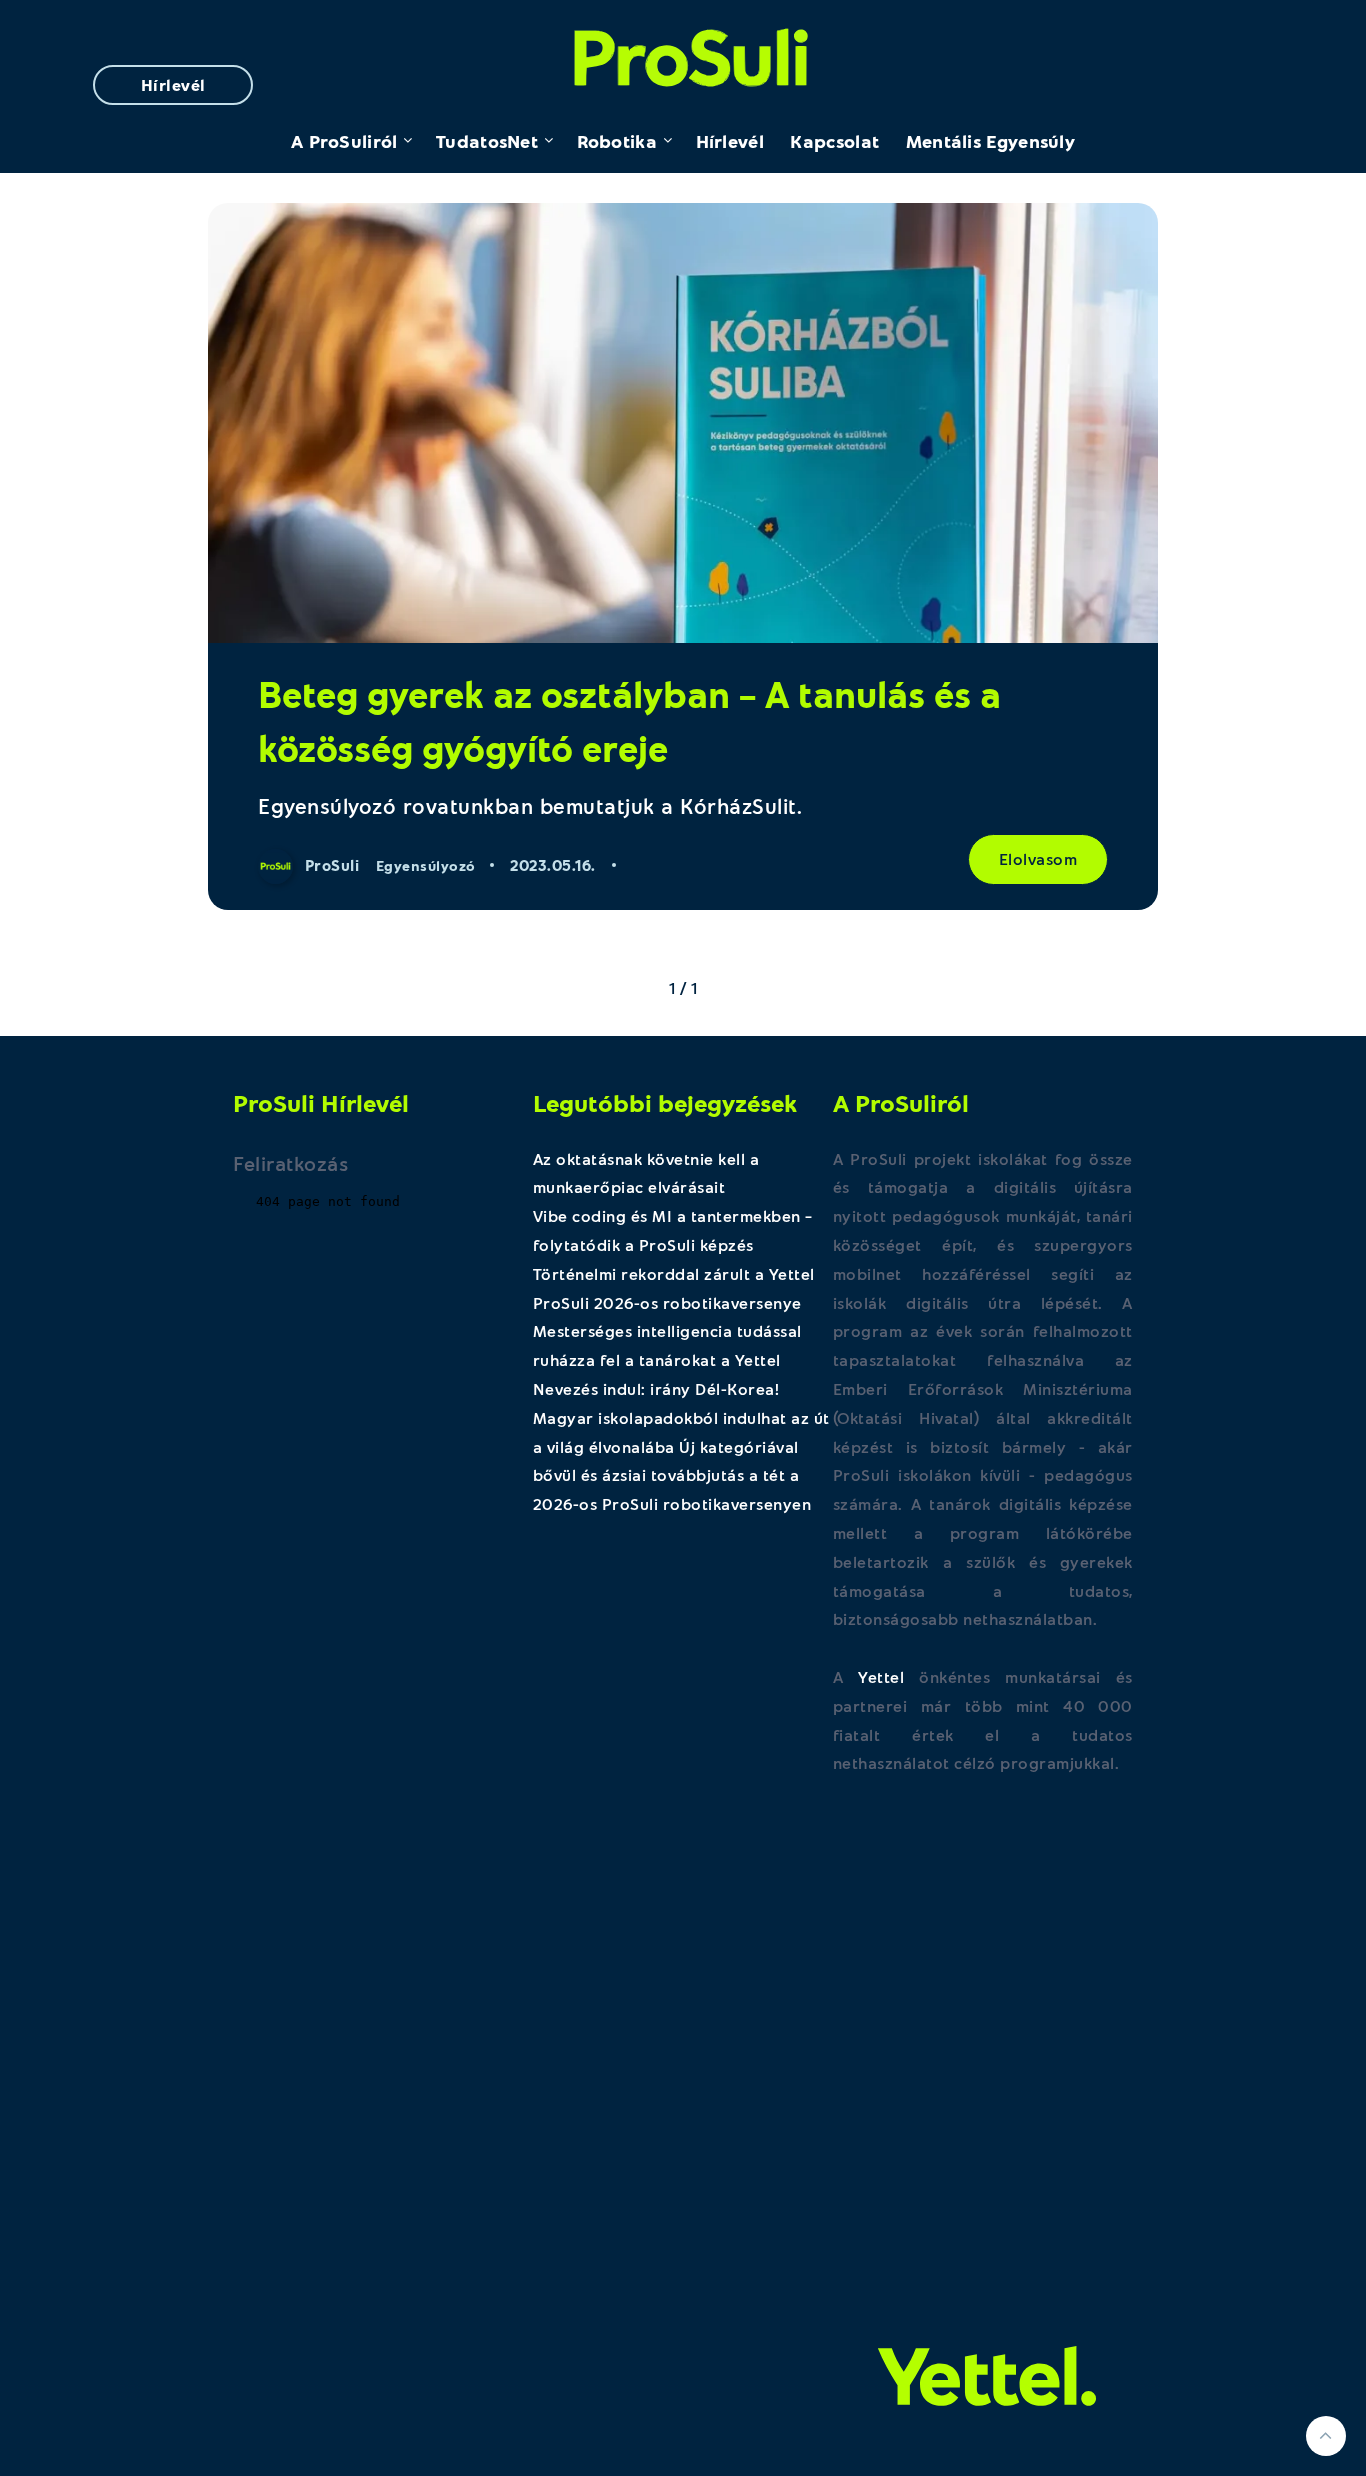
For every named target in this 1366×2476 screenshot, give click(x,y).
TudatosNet (487, 141)
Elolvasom (1038, 858)
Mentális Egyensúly (990, 141)
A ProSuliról (344, 141)
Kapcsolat (834, 141)
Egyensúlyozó (426, 865)
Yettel (881, 1676)
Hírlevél (173, 84)
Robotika (617, 141)
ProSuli (683, 52)
